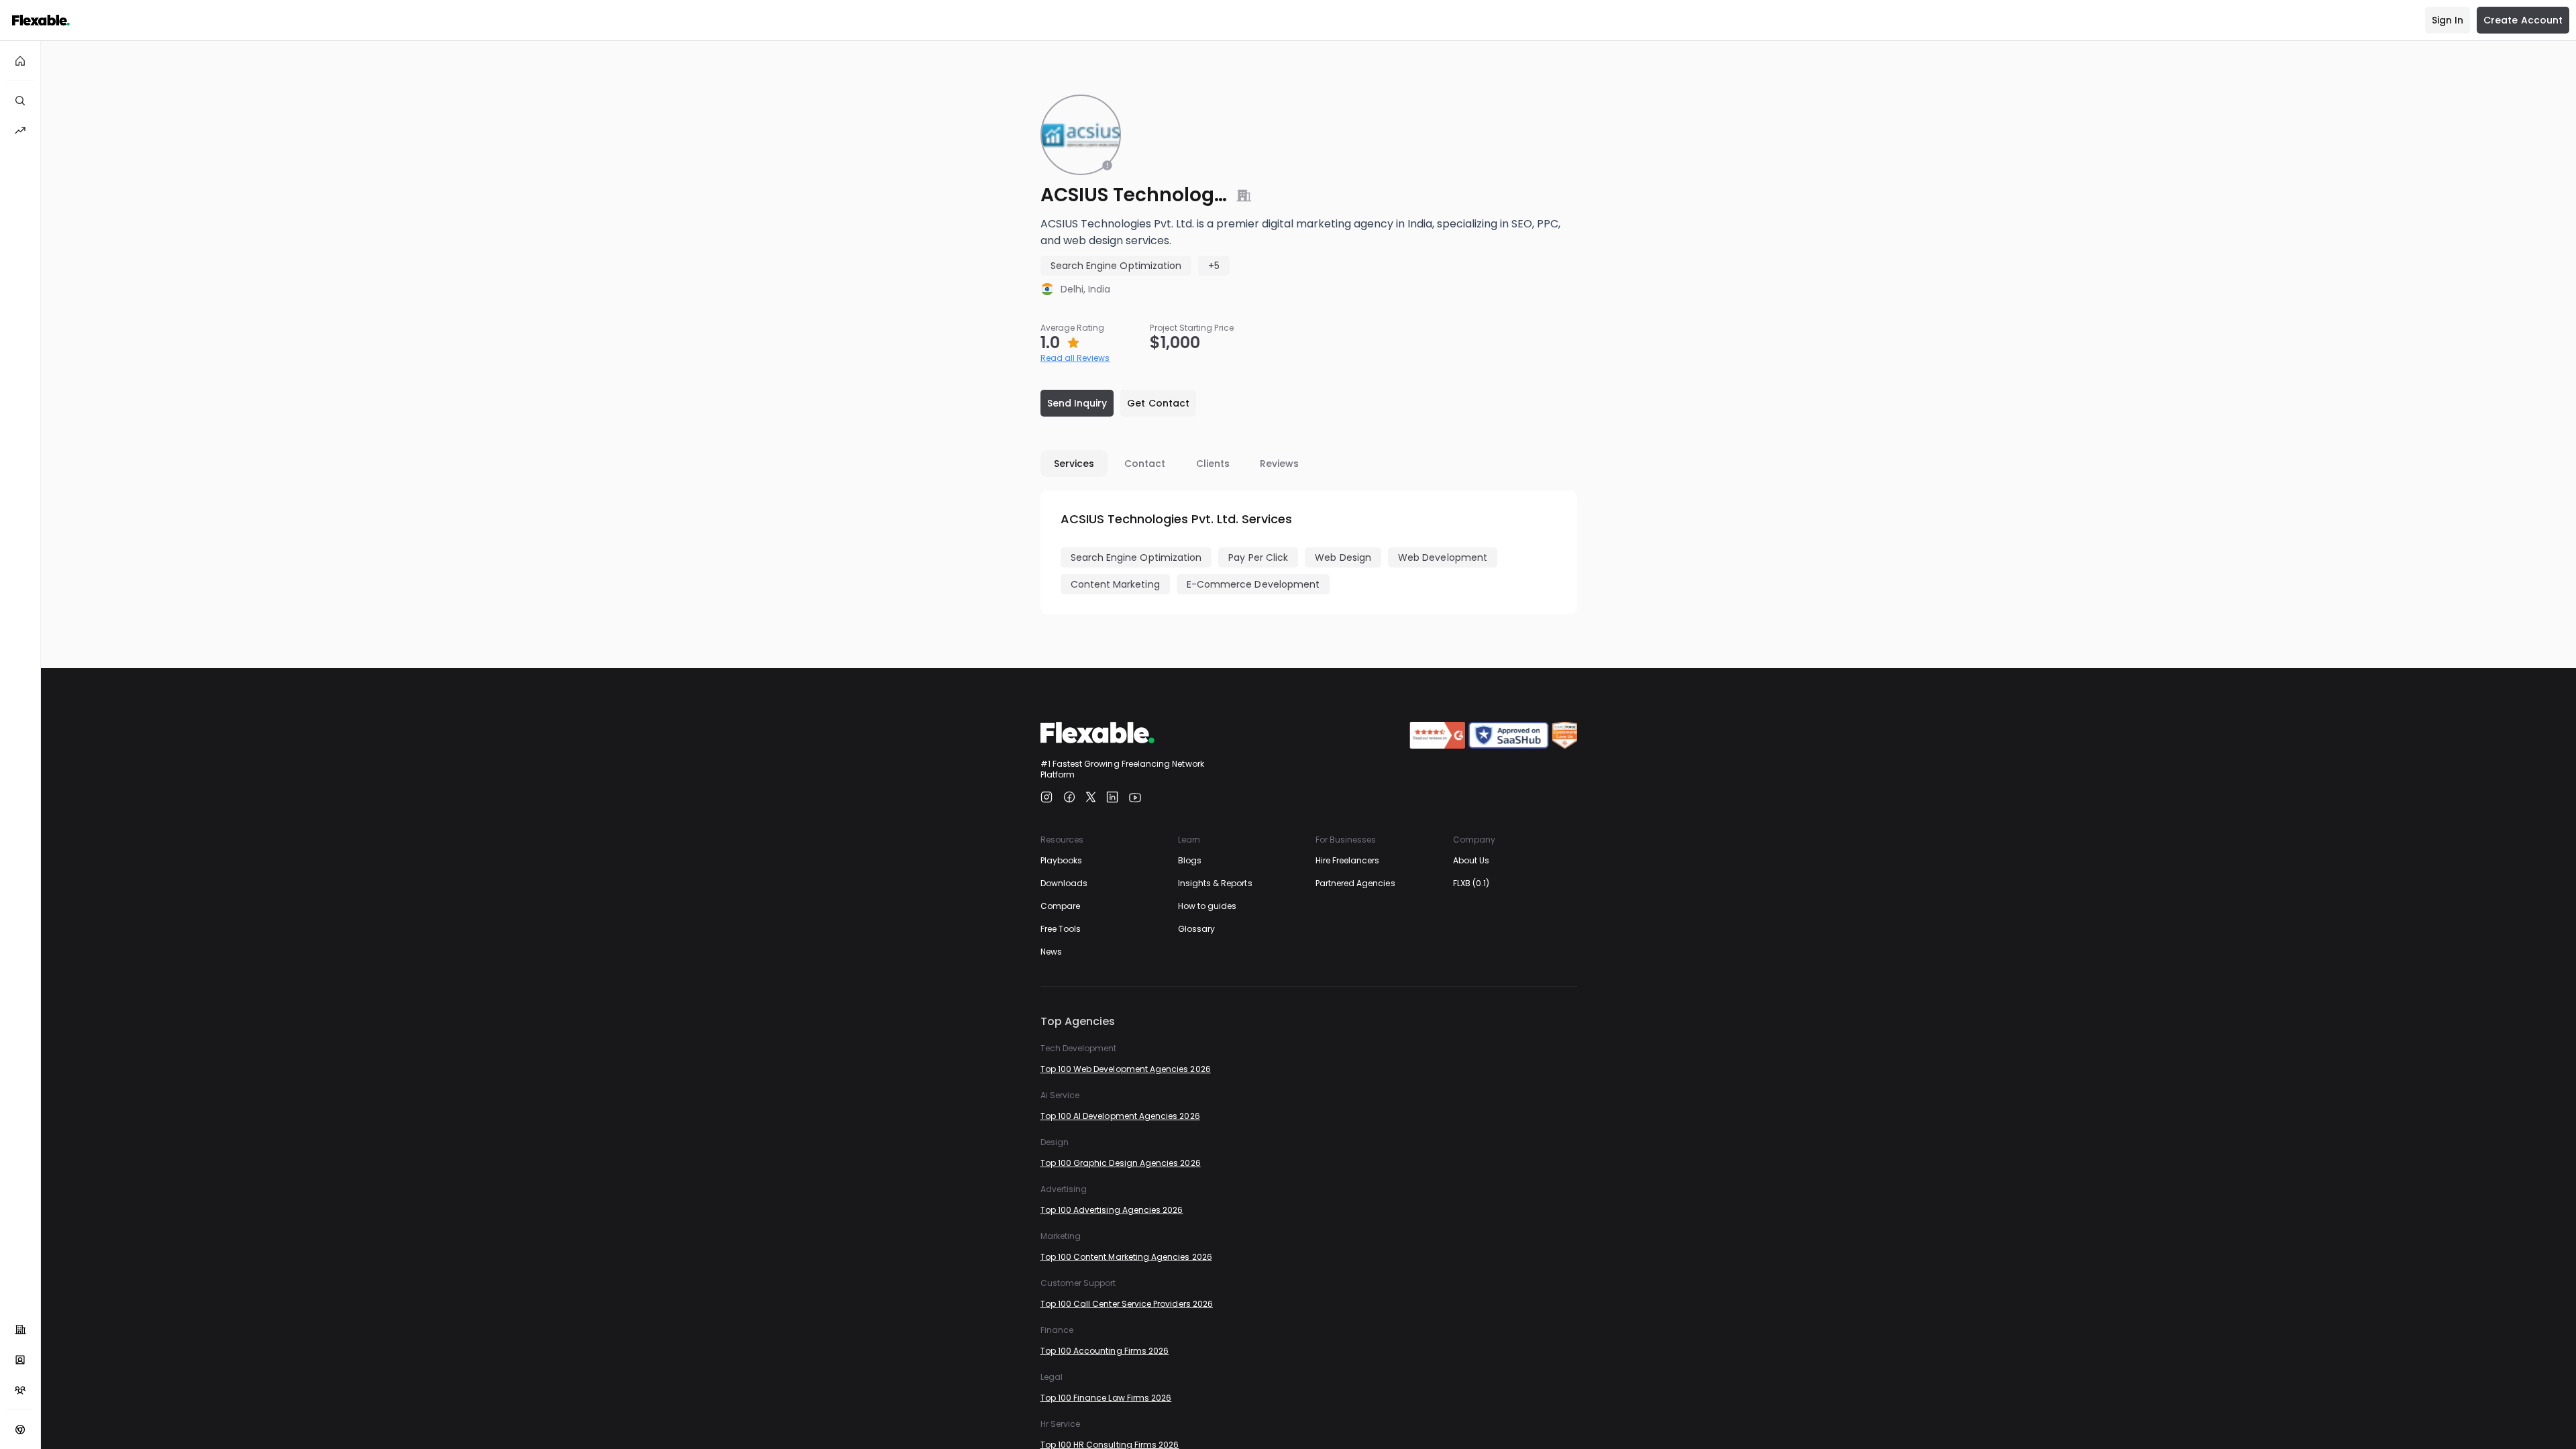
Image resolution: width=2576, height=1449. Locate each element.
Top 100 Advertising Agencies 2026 (1112, 1210)
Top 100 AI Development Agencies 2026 (1120, 1116)
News (1051, 952)
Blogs (1190, 860)
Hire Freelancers (1348, 860)
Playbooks (1062, 860)
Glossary (1196, 929)
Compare (1060, 906)
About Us (1471, 860)
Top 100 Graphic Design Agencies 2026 (1121, 1163)
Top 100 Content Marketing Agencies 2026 (1126, 1257)
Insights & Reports (1215, 883)
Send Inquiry (1077, 403)
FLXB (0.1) (1471, 883)
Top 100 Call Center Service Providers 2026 (1127, 1304)
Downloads (1064, 883)
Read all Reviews (1075, 358)
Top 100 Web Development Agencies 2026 (1126, 1069)
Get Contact (1158, 403)
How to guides (1207, 906)
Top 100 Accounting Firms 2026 (1105, 1351)
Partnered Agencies (1355, 883)
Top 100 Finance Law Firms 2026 (1106, 1398)
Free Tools (1061, 929)
